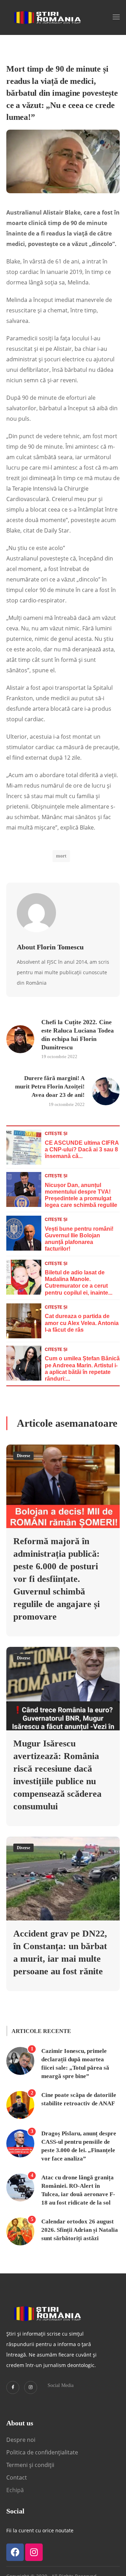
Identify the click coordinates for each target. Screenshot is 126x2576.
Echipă (15, 2490)
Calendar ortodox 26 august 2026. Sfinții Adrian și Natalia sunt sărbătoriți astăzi (80, 2230)
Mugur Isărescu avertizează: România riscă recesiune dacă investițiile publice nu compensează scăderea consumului (57, 1775)
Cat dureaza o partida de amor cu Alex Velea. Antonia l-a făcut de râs (82, 1323)
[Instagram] (31, 2387)
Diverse (23, 1456)
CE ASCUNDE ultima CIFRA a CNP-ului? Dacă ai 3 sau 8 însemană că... (82, 1149)
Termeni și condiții (30, 2465)
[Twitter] (13, 2387)
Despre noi (21, 2440)
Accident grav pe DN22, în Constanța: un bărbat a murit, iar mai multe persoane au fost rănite (60, 1952)
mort (61, 856)
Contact (17, 2477)
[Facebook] (15, 2552)
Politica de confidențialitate (42, 2452)
